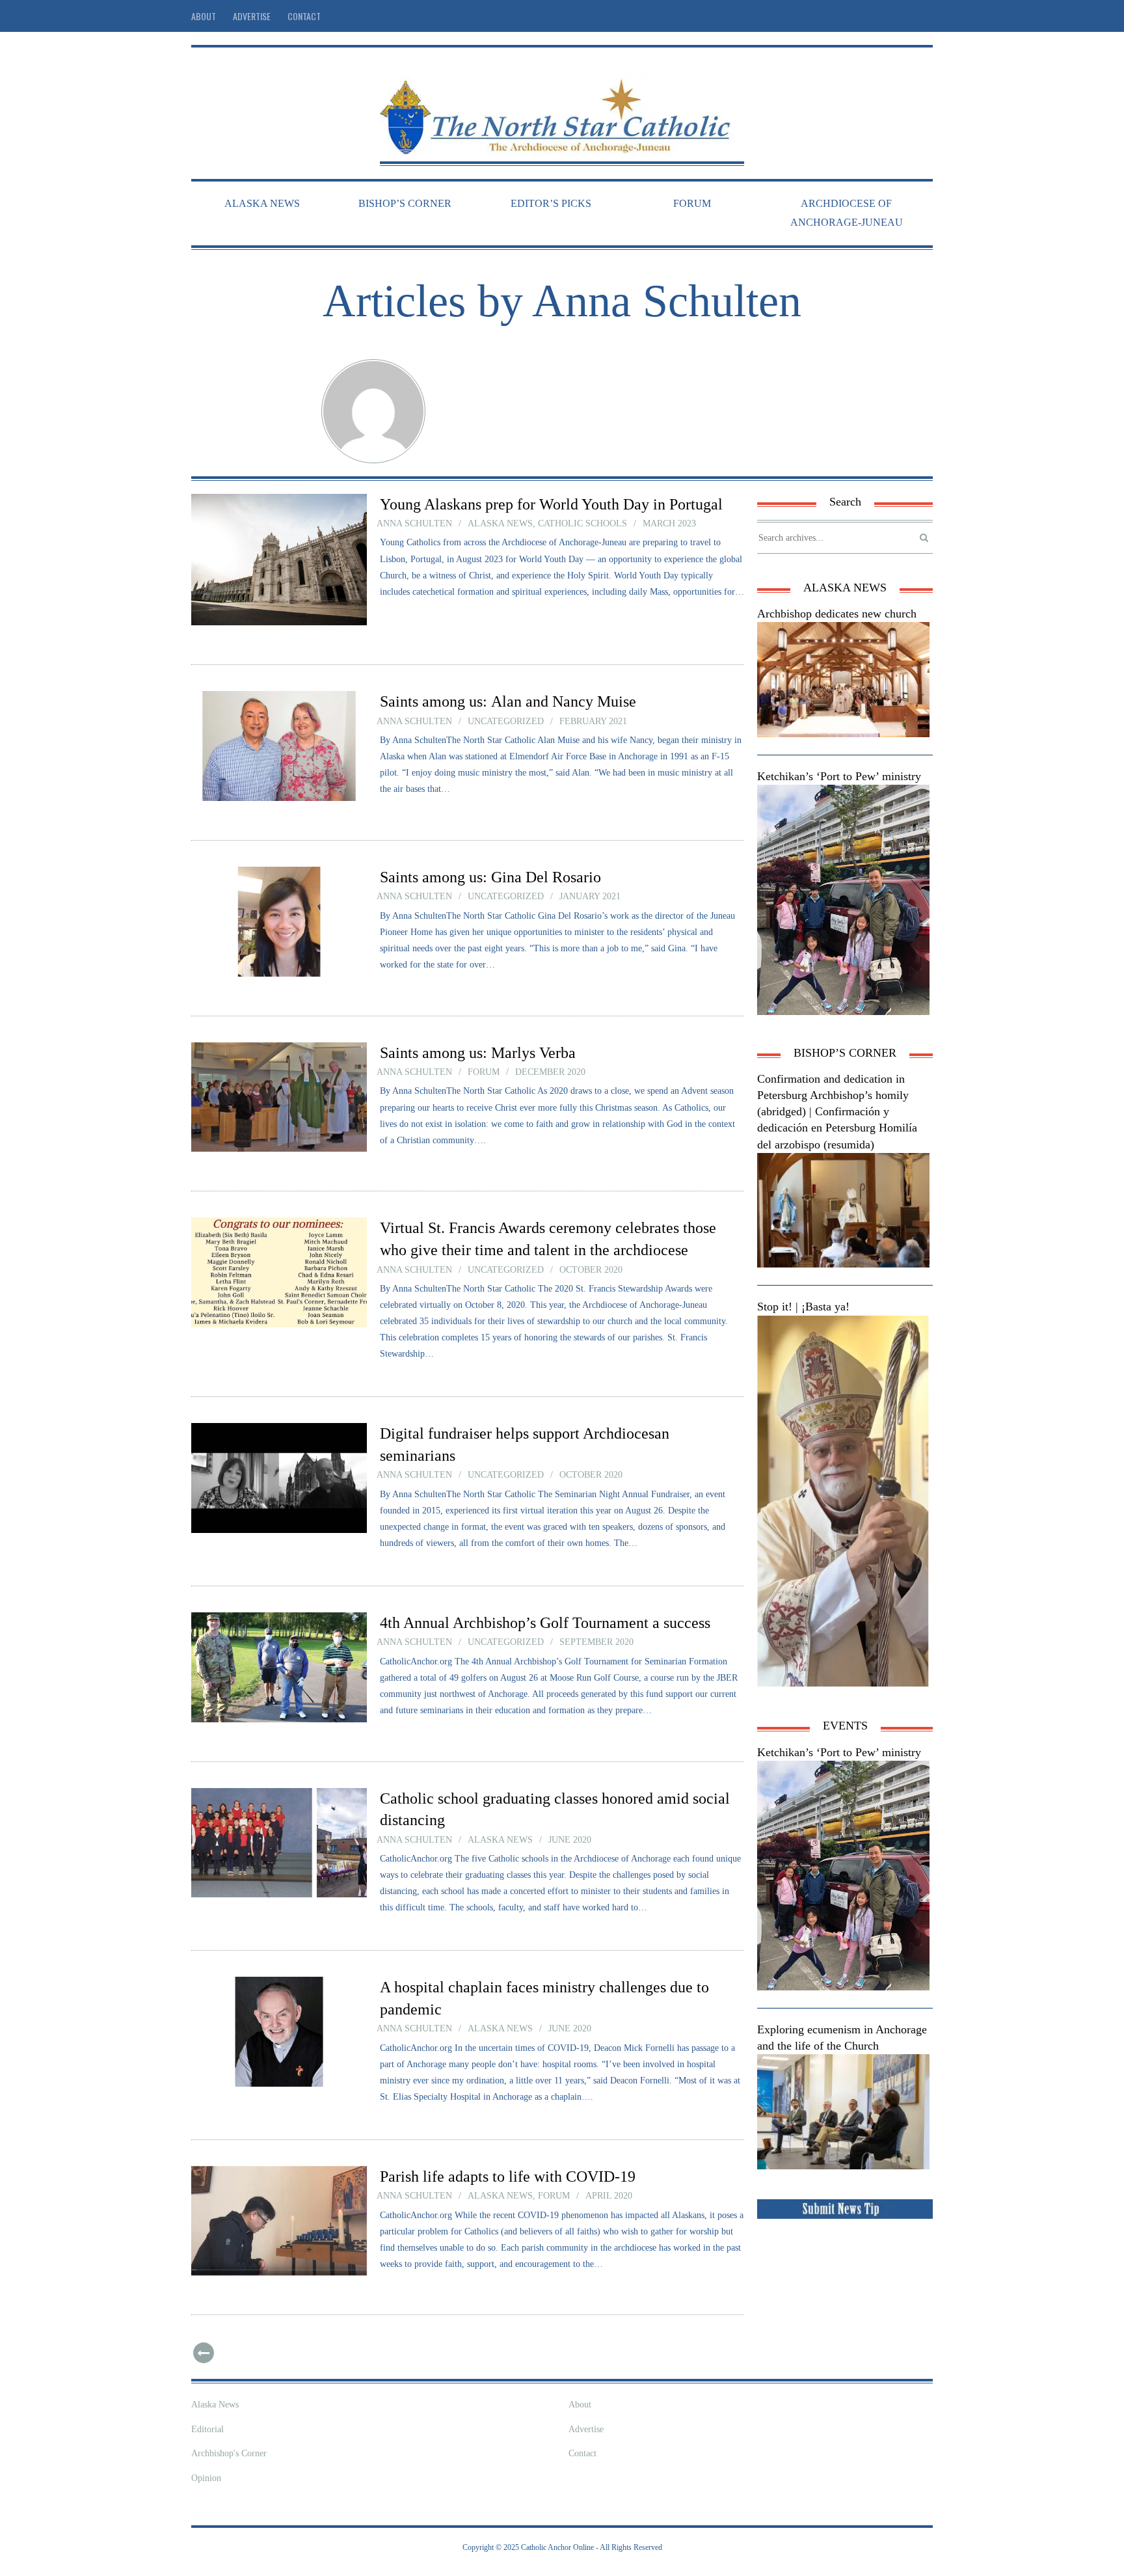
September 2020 (596, 1642)
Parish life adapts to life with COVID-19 (508, 2176)
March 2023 (669, 523)
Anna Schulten (414, 523)
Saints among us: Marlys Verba (478, 1053)
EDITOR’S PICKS (551, 203)
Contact (304, 16)
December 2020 (550, 1072)
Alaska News (215, 2405)
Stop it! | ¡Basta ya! (803, 1307)
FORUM (692, 203)
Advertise (252, 16)
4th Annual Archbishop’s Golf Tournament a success (545, 1623)
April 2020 (609, 2196)
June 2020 (570, 1840)
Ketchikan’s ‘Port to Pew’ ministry (839, 776)
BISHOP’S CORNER (405, 203)
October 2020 (591, 1270)
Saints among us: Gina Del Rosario (490, 877)
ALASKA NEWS (262, 203)
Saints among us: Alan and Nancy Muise (508, 701)
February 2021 (593, 721)
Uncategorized (506, 721)
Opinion (206, 2478)
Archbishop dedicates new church (837, 614)
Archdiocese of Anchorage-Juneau (847, 213)
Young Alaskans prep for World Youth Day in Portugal (551, 504)
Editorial (207, 2429)
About (204, 16)
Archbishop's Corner (229, 2453)
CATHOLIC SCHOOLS (582, 523)
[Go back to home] (562, 106)
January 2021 (590, 896)
